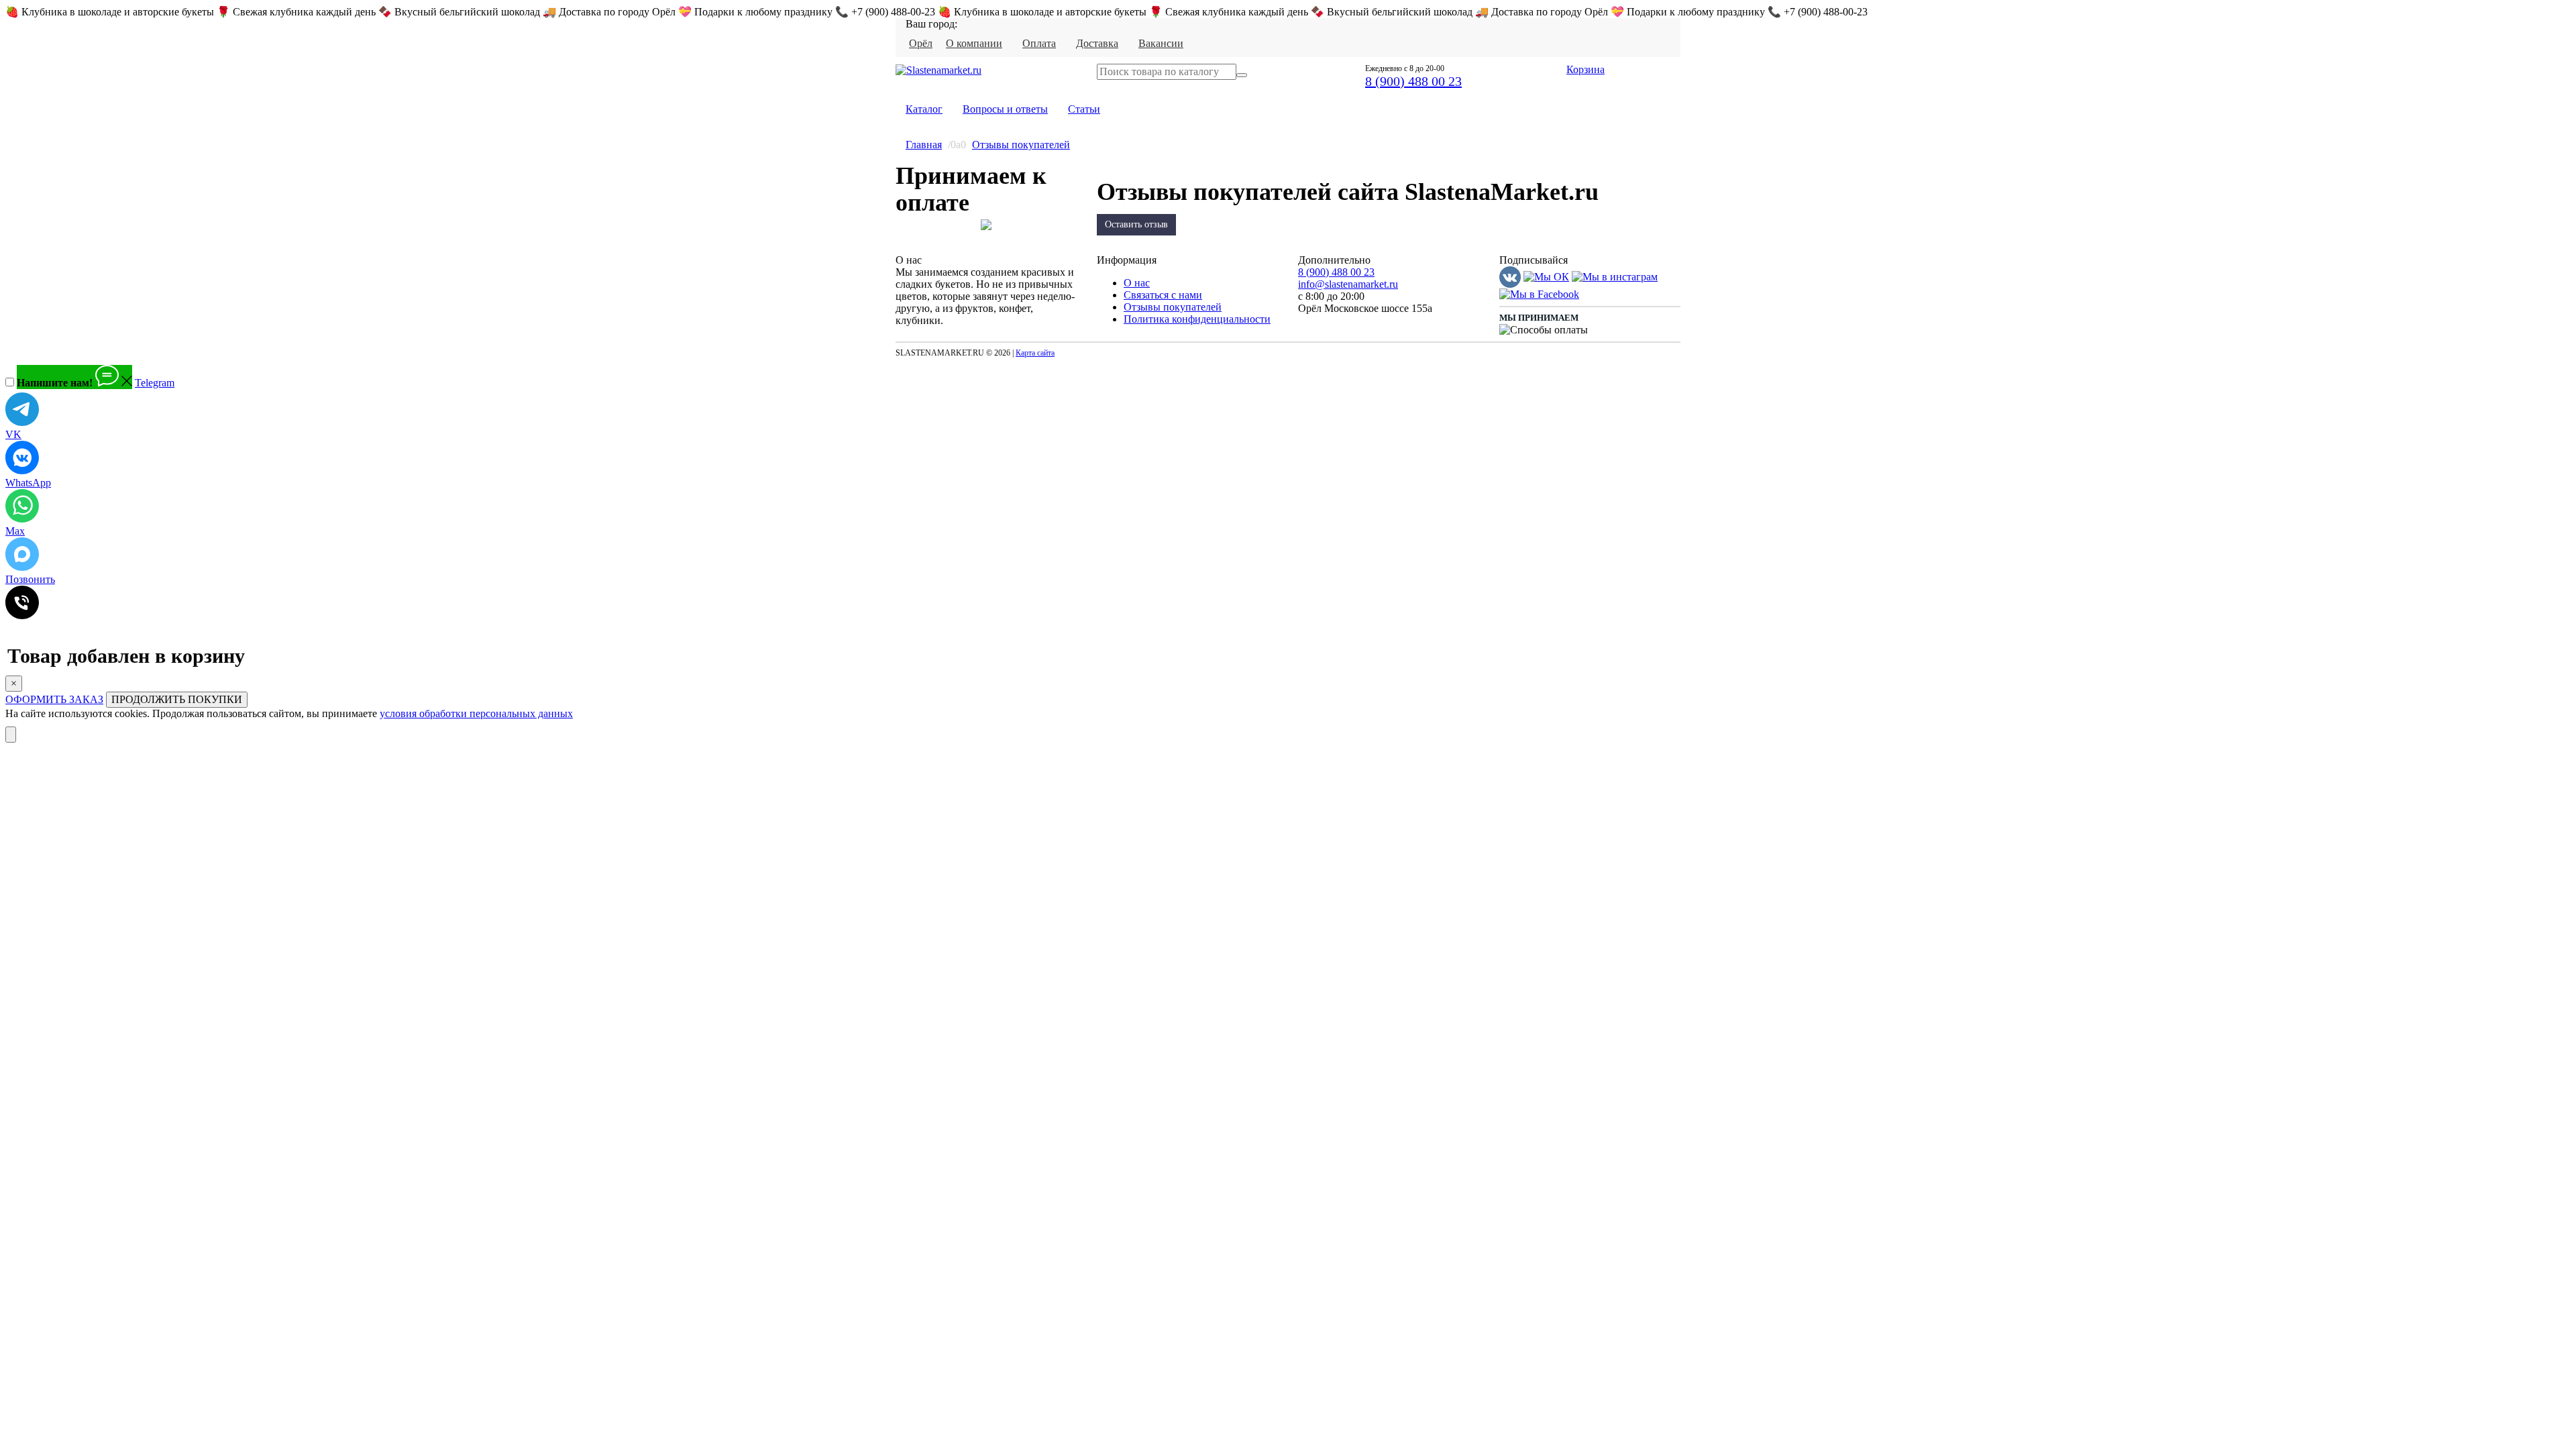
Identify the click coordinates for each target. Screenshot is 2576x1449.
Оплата (1039, 43)
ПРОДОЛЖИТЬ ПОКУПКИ (177, 699)
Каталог (924, 109)
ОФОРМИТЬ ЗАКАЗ (54, 699)
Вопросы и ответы (1005, 109)
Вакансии (1161, 43)
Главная (924, 145)
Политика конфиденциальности (1197, 319)
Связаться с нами (1163, 295)
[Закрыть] (11, 735)
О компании (974, 43)
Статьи (1084, 109)
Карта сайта (1035, 353)
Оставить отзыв (1136, 224)
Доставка (1097, 43)
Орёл (921, 43)
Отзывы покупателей (1021, 145)
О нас (1137, 283)
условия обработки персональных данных (476, 713)
